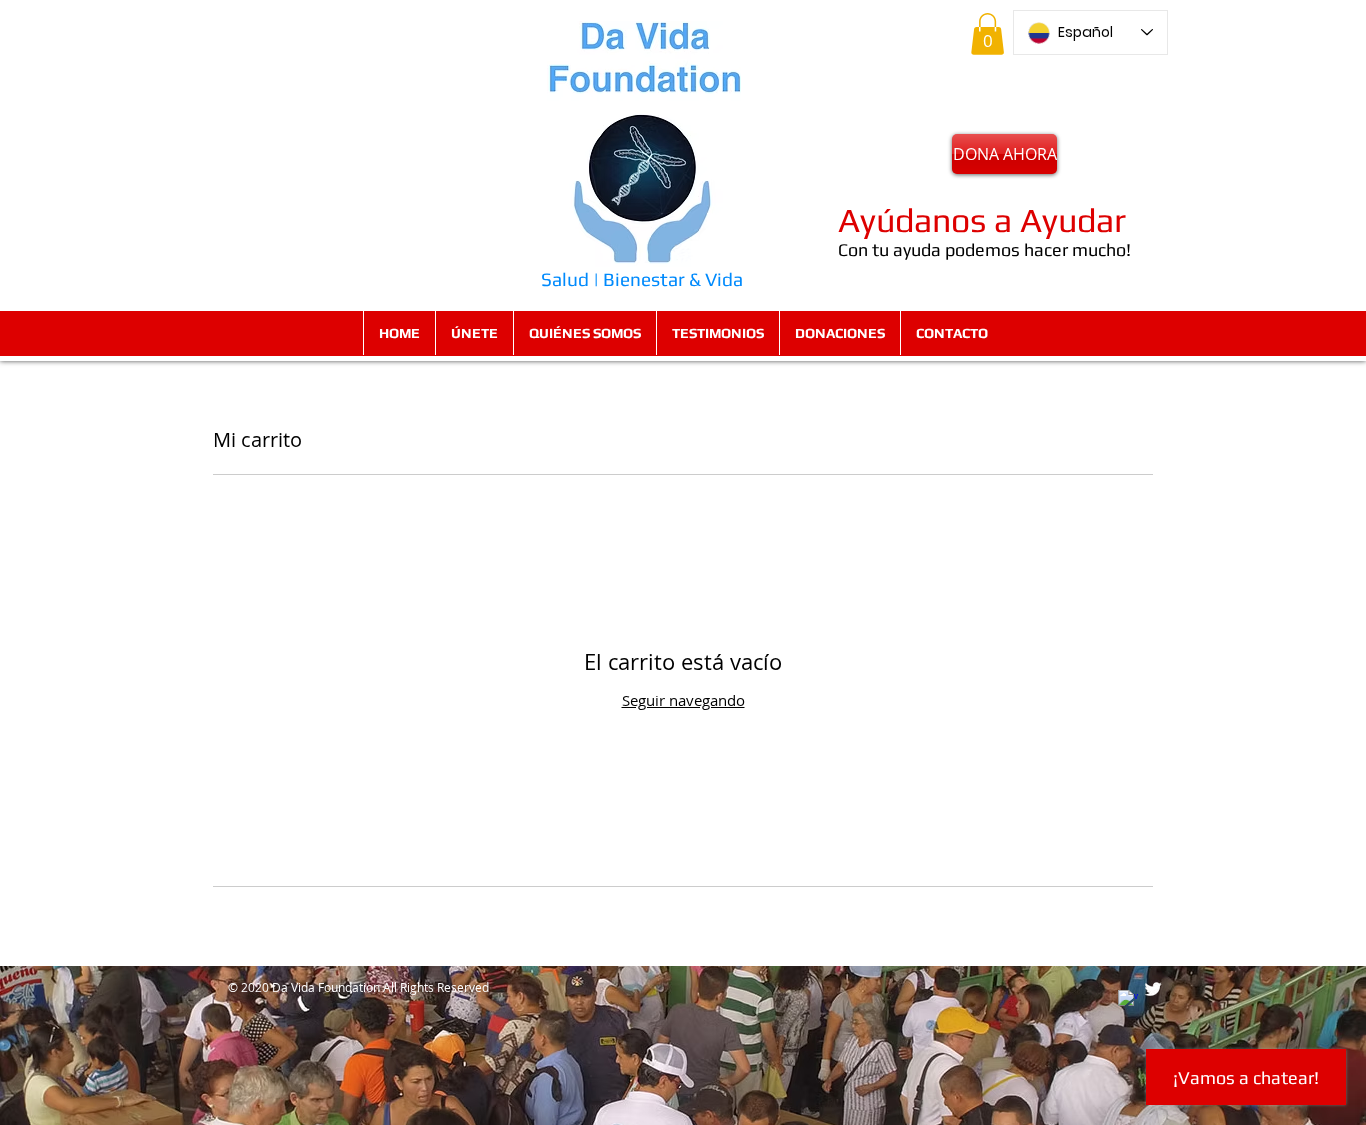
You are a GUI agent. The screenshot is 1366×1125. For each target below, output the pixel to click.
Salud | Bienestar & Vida (642, 279)
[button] (987, 34)
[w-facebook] (1128, 1000)
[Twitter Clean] (1153, 989)
